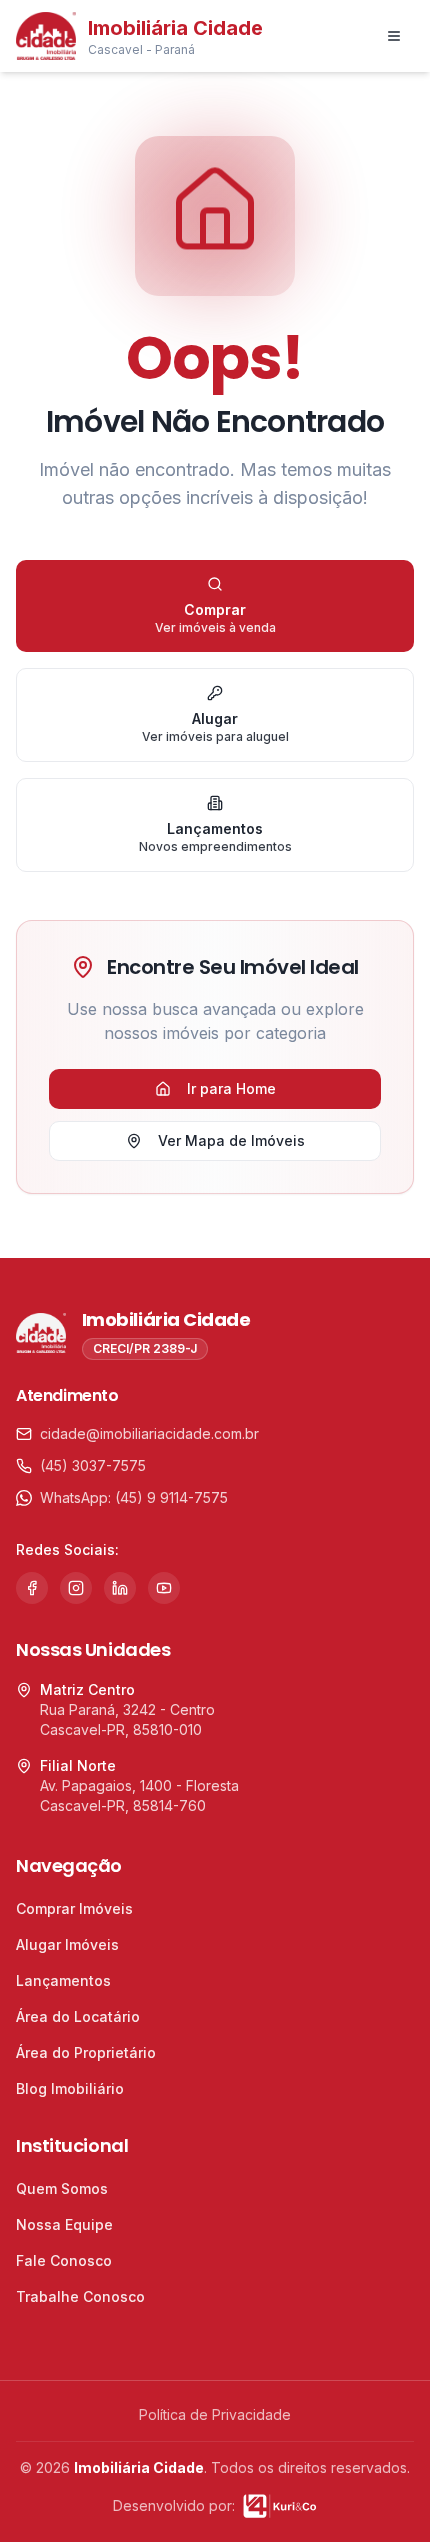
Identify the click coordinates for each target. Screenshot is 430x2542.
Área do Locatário (78, 2016)
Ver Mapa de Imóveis (231, 1140)
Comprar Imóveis (74, 1908)
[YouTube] (164, 1588)
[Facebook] (32, 1588)
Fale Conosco (64, 2260)
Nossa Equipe (64, 2224)
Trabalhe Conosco (80, 2296)
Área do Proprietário (86, 2052)
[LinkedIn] (120, 1588)
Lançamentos (63, 1980)
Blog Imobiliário (70, 2088)
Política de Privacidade (215, 2414)
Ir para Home (231, 1088)
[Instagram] (76, 1588)
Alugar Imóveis (67, 1944)
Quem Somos (62, 2188)
